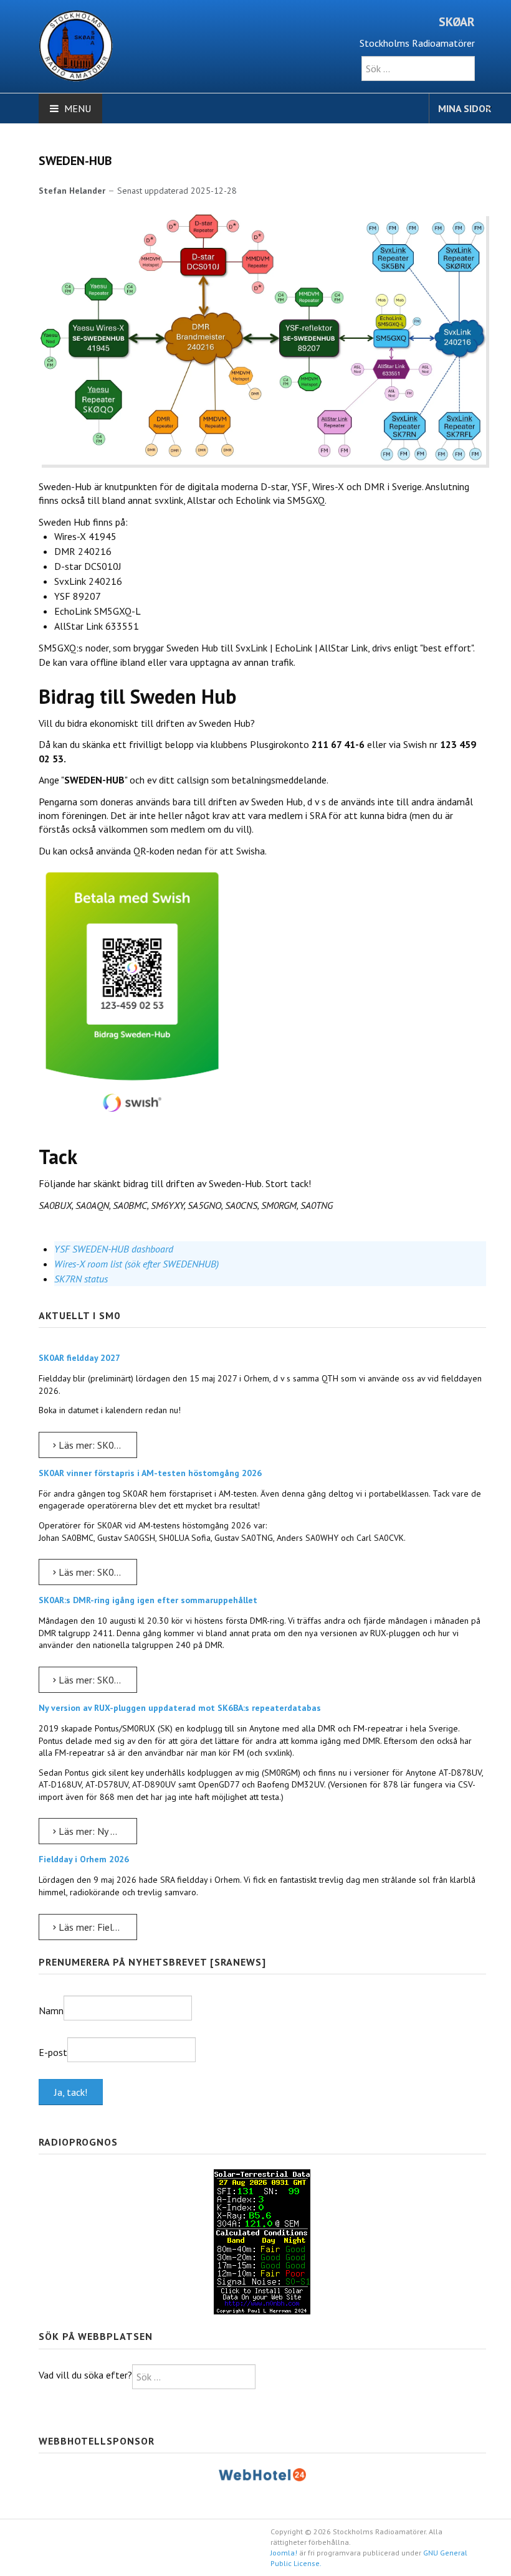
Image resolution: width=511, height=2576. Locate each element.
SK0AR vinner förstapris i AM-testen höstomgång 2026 (150, 1473)
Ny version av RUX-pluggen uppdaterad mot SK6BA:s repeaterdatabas (180, 1708)
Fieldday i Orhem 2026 (84, 1859)
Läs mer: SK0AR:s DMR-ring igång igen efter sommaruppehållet (97, 1680)
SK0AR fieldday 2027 (79, 1358)
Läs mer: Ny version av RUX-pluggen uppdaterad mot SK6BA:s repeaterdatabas (97, 1831)
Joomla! (284, 2553)
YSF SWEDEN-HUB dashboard (114, 1249)
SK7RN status (81, 1279)
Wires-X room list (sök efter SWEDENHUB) (136, 1264)
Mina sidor (465, 108)
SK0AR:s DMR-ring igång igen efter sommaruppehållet (148, 1600)
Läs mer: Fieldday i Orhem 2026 (97, 1927)
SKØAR (457, 22)
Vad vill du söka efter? (85, 2375)
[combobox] (418, 69)
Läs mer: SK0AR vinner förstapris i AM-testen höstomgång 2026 (97, 1572)
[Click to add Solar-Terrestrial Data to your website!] (262, 2241)
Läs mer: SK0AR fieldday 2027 (97, 1445)
